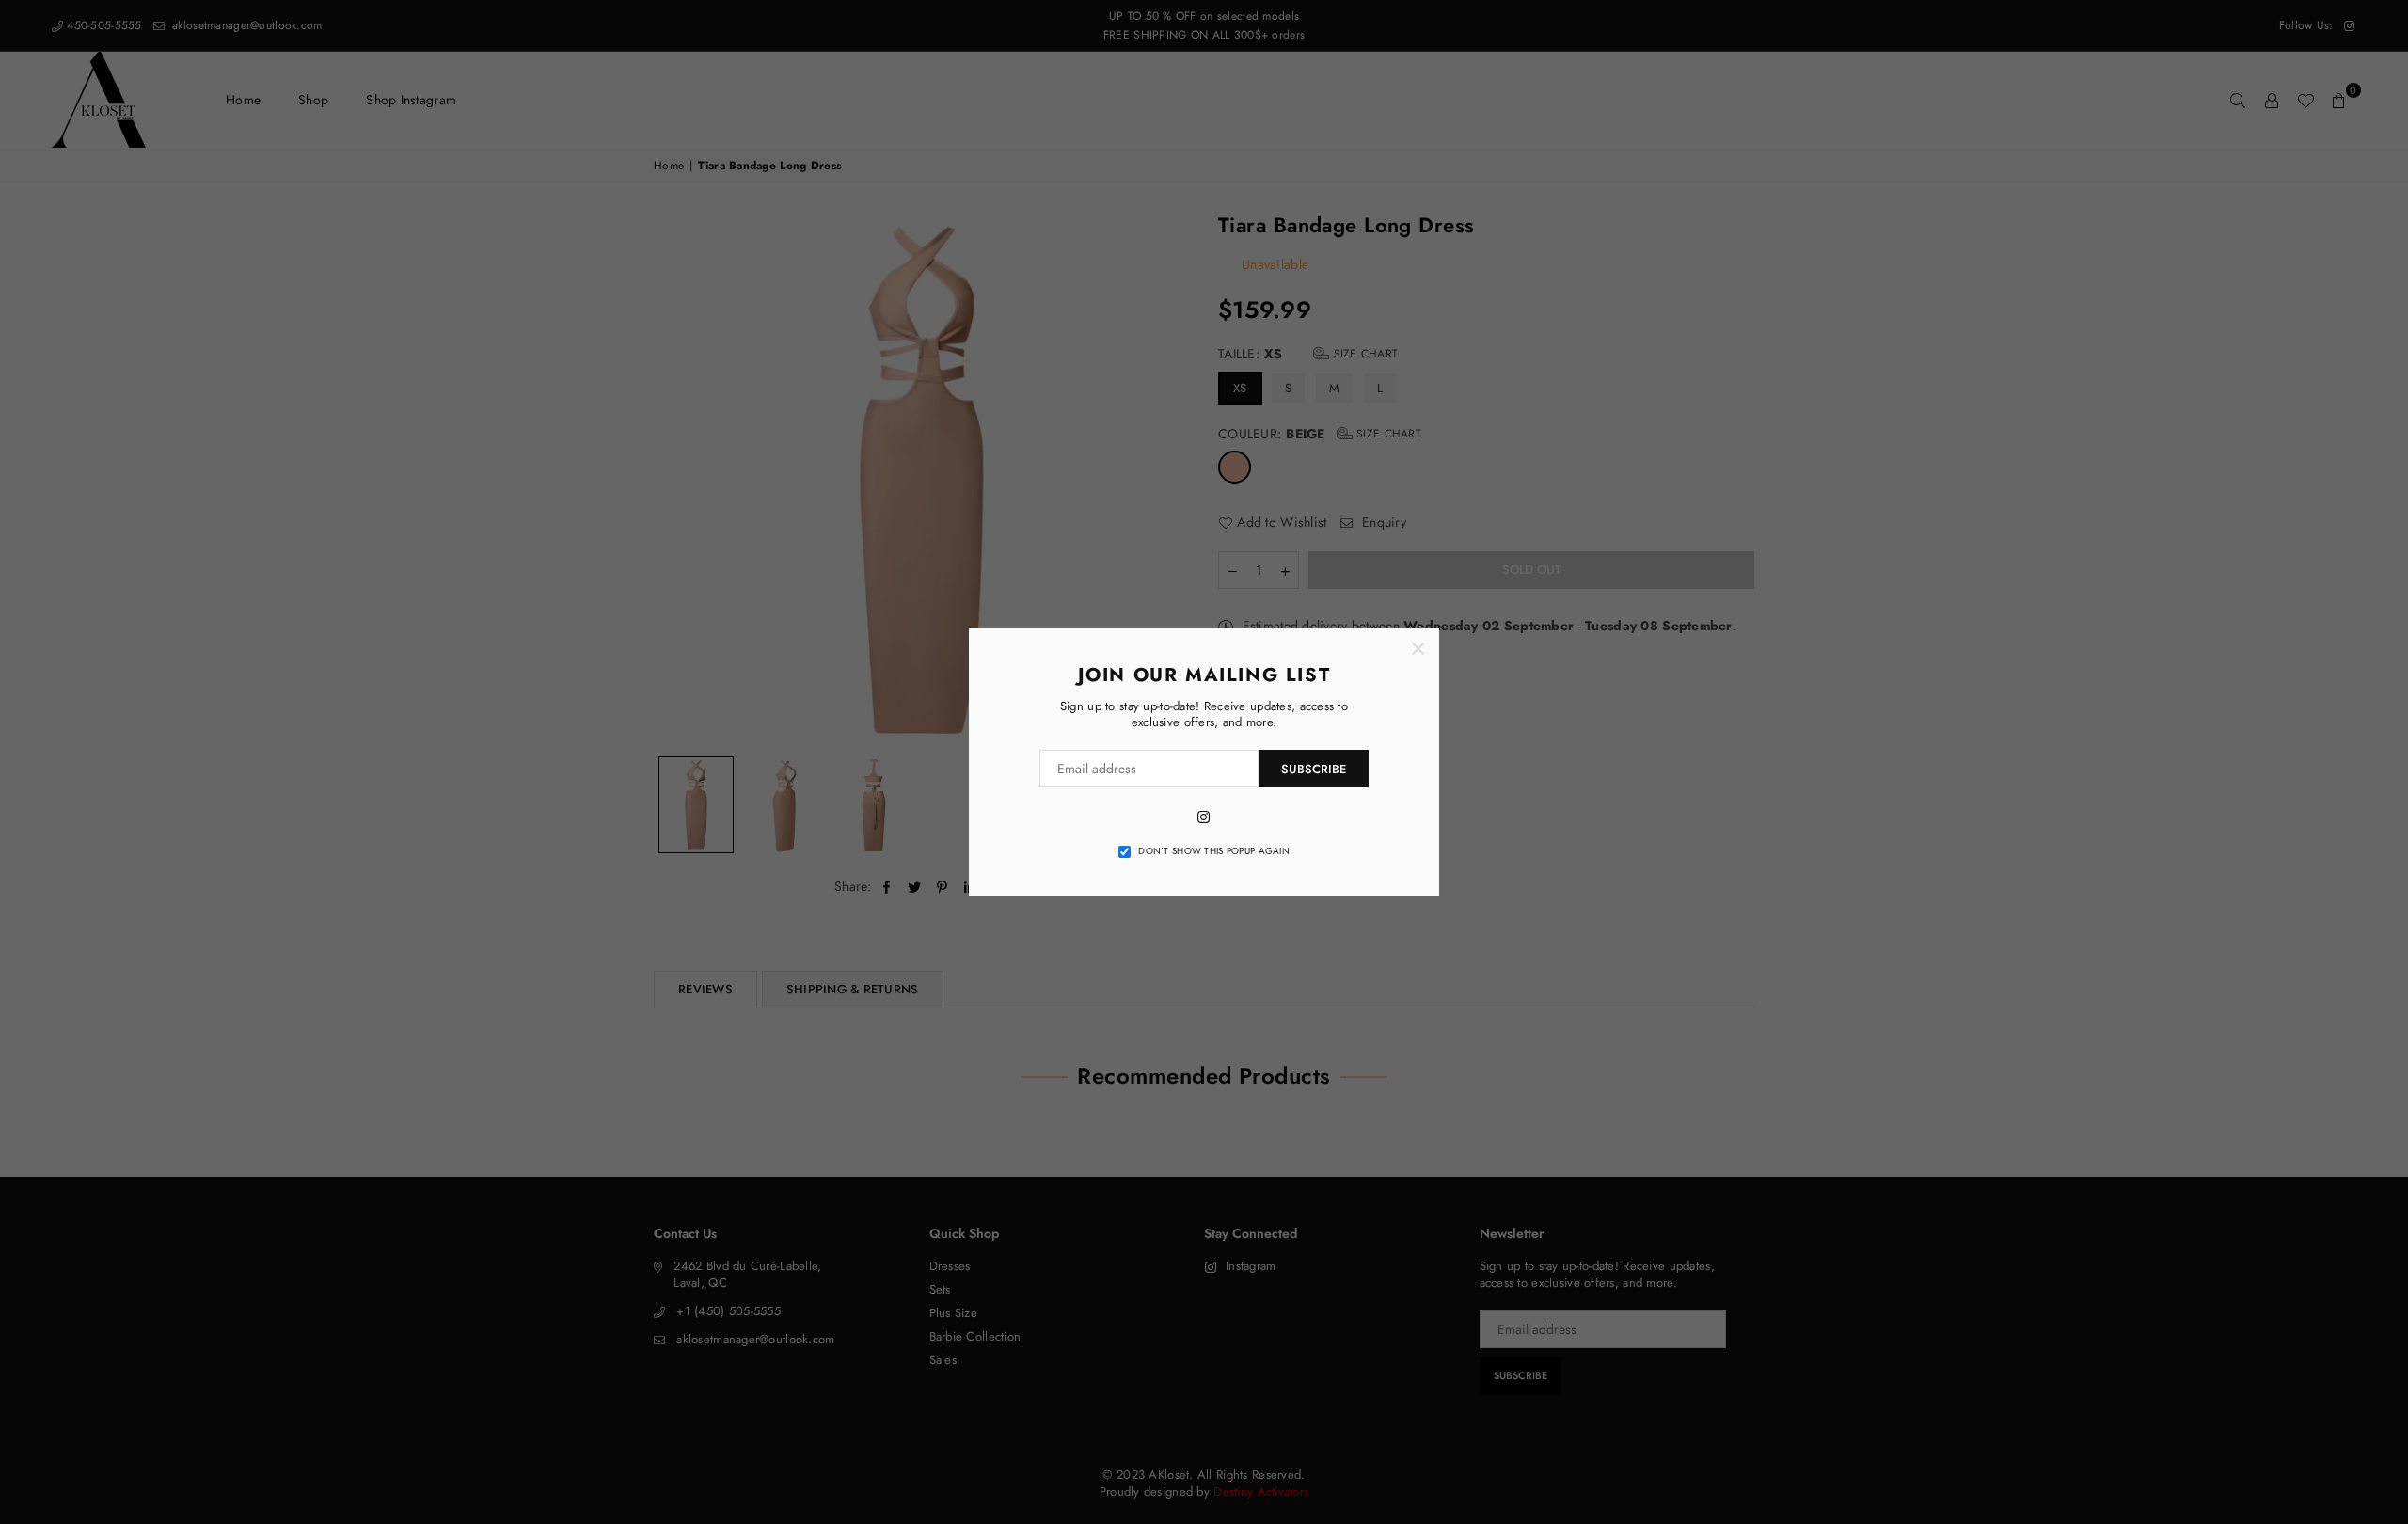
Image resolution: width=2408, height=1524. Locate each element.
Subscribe (1314, 769)
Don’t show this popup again (1214, 851)
